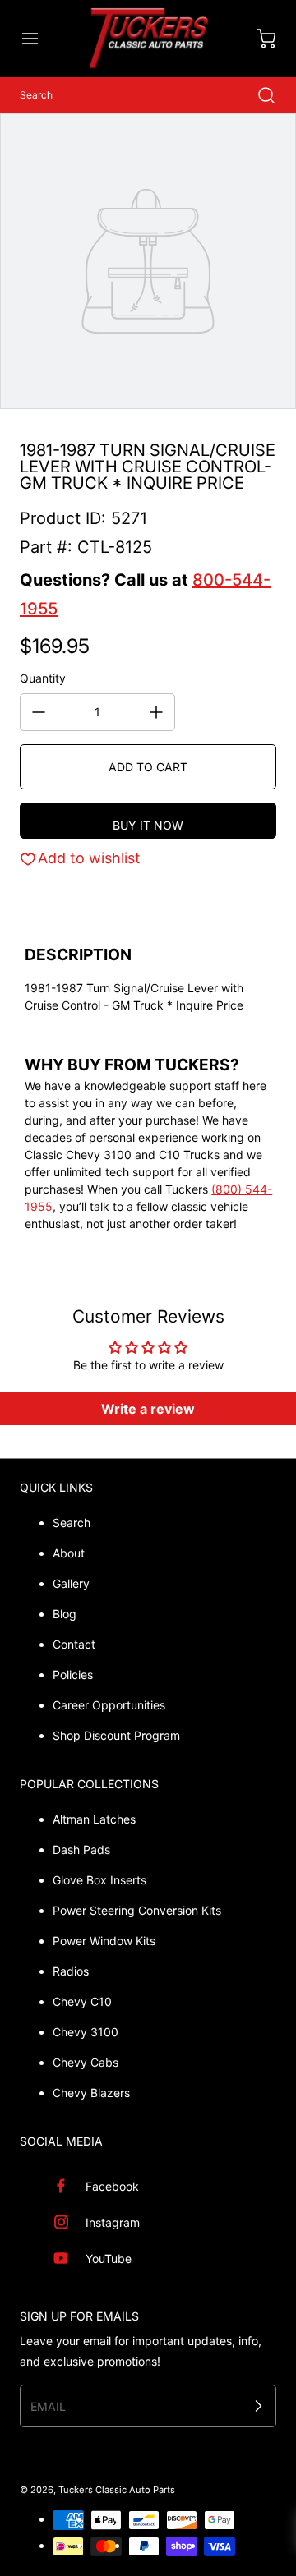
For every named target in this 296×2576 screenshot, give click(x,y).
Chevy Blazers (91, 2093)
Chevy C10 (82, 2001)
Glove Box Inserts (99, 1880)
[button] (38, 39)
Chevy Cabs (86, 2062)
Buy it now (148, 825)
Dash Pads (81, 1849)
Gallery (71, 1583)
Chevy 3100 (86, 2032)
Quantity (43, 678)
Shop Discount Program (116, 1735)
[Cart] (258, 39)
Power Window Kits (104, 1941)
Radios (71, 1971)
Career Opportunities (109, 1705)
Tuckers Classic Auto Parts (117, 2490)
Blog (65, 1614)
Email (48, 2406)
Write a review (148, 1409)
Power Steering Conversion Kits (137, 1910)
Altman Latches (94, 1819)
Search (72, 1523)
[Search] (258, 95)
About (69, 1553)
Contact (74, 1644)
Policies (73, 1674)
